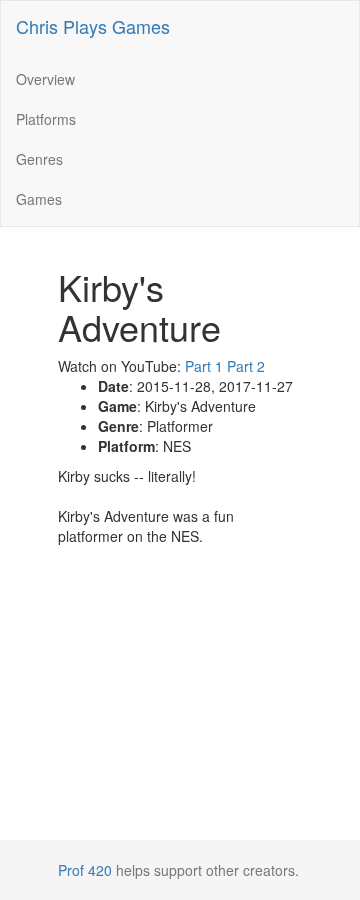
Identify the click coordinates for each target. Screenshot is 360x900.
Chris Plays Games (93, 26)
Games (39, 199)
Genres (39, 159)
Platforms (46, 119)
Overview (45, 79)
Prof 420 (85, 870)
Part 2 (246, 366)
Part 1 (204, 366)
